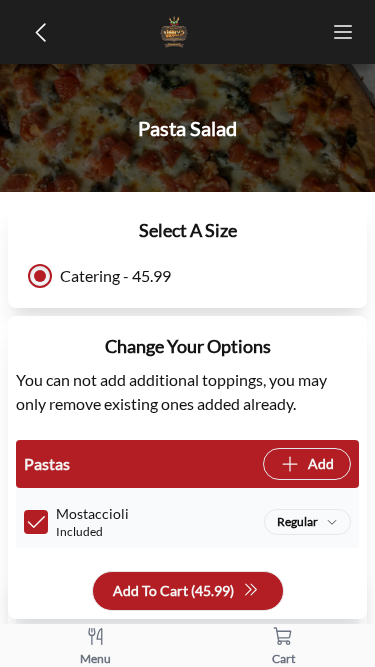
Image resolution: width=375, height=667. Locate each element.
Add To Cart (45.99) (173, 590)
